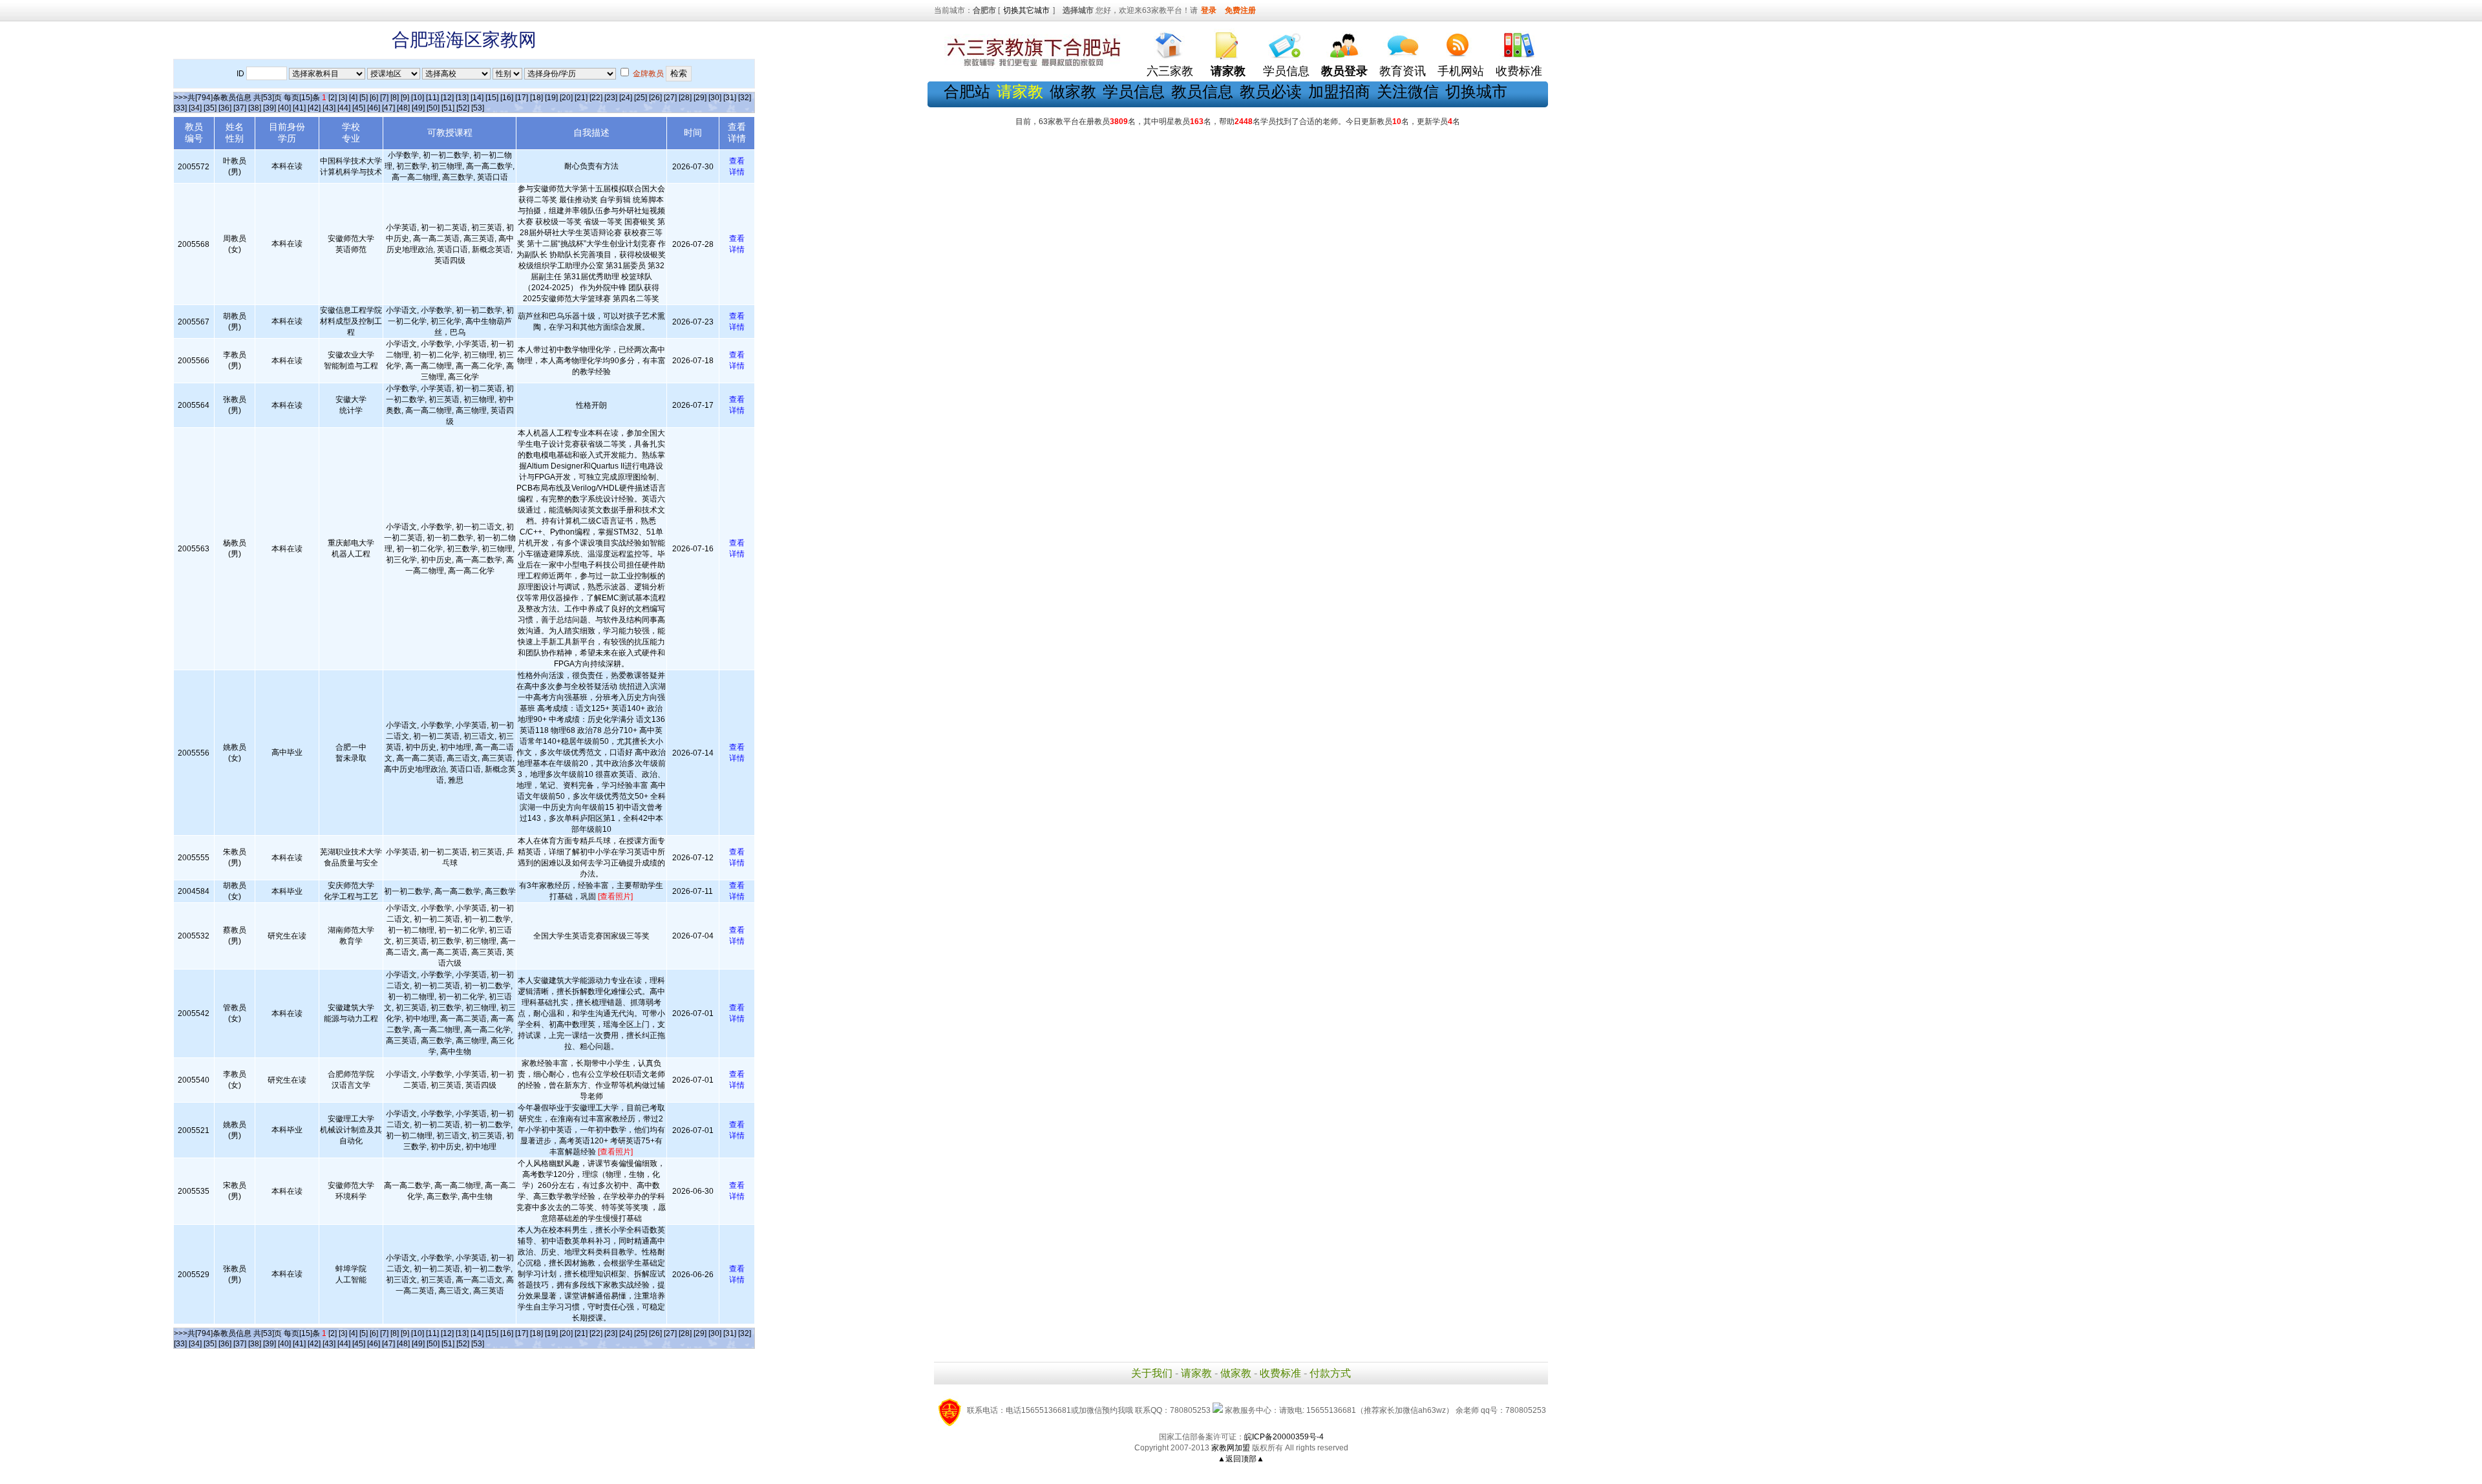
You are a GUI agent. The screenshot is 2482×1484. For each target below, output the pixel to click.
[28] (685, 98)
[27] (670, 98)
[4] (353, 98)
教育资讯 (1403, 71)
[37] (240, 108)
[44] (344, 108)
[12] (447, 98)
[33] (180, 108)
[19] (551, 98)
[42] (314, 108)
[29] (700, 98)
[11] (432, 98)
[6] (374, 98)
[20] (566, 98)
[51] (448, 108)
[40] (284, 108)
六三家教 (1170, 71)
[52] (463, 108)
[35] (210, 108)
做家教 (1073, 91)
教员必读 (1271, 91)
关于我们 (1152, 1373)
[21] (581, 98)
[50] (433, 108)
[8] (395, 98)
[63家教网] (1031, 67)
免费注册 (1240, 10)
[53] (478, 108)
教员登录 (1344, 71)
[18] (536, 98)
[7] (384, 98)
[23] (611, 98)
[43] (329, 108)
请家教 (1196, 1373)
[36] (225, 108)
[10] (418, 98)
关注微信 (1408, 91)
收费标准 (1519, 71)
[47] (388, 108)
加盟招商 (1339, 91)
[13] (462, 98)
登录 (1209, 10)
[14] (477, 98)
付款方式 (1330, 1373)
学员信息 (1286, 71)
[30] (715, 98)
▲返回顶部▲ (1241, 1459)
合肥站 (967, 91)
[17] (522, 98)
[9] (405, 98)
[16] (507, 98)
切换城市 (1476, 91)
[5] (364, 98)
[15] (492, 98)
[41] (299, 108)
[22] (596, 98)
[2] (333, 98)
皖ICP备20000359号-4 (1284, 1437)
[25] (641, 98)
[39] (270, 108)
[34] (195, 108)
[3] (343, 98)
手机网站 (1461, 71)
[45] (359, 108)
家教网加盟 (1231, 1448)
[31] (730, 98)
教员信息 (1202, 91)
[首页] (1170, 42)
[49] (418, 108)
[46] (374, 108)
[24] (626, 98)
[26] (655, 98)
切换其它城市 (1026, 10)
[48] (403, 108)
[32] (745, 98)
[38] (255, 108)
